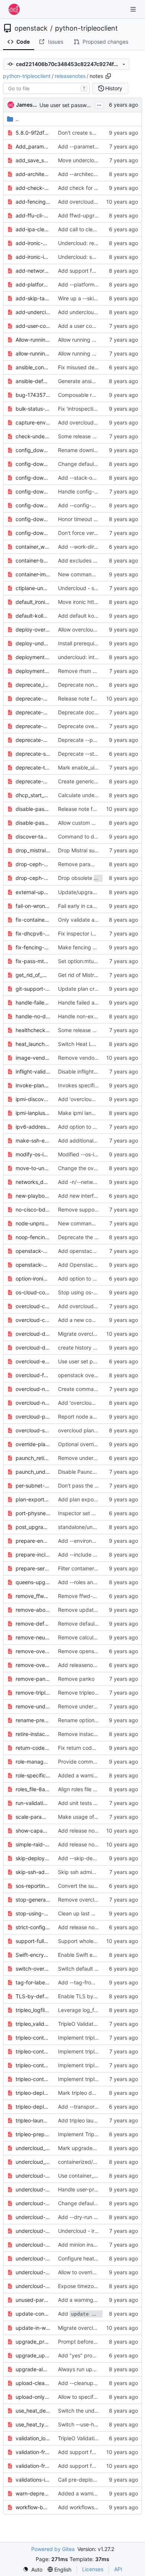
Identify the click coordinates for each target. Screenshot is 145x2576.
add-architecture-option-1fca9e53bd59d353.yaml (33, 174)
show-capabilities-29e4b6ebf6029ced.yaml (33, 1831)
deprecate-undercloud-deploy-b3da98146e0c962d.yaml (33, 781)
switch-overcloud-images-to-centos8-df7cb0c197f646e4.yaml (33, 1969)
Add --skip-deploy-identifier (92, 1858)
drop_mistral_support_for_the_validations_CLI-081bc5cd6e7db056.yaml (33, 850)
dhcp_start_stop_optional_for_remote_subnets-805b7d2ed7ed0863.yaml (33, 795)
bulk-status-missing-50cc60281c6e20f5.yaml (33, 409)
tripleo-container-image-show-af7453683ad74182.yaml (33, 2079)
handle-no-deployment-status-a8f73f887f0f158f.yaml (33, 1016)
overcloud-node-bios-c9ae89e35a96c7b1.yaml (33, 1389)
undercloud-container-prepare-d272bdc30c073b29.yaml (33, 2176)
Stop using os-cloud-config (91, 1292)
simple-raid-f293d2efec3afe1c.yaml (33, 1844)
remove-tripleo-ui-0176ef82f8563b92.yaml (33, 1693)
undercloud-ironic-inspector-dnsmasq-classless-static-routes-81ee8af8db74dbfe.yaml (33, 2231)
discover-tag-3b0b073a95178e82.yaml (33, 836)
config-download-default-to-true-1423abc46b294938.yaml (33, 478)
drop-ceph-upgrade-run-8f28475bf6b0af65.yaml (33, 878)
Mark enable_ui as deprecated (95, 767)
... (99, 104)
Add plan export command (91, 1499)
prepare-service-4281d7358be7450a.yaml (33, 1568)
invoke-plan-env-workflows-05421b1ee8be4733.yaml (33, 1085)
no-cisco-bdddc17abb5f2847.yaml (33, 1209)
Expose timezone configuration (96, 2286)
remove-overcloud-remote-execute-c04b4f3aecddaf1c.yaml (33, 1665)
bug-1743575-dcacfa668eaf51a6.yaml (33, 395)
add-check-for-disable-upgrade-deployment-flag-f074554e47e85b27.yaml (33, 188)
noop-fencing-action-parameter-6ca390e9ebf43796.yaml (33, 1237)
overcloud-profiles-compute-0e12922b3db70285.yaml (33, 1417)
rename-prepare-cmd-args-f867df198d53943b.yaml (33, 1720)
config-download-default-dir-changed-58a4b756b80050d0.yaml (33, 464)
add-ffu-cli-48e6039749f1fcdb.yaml (33, 215)
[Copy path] (108, 76)
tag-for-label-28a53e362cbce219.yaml (33, 1982)
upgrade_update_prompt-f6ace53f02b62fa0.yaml (33, 2355)
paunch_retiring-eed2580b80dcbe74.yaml (33, 1458)
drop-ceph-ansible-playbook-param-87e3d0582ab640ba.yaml (33, 864)
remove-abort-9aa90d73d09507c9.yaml (33, 1610)
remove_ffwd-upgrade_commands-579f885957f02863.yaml (33, 1596)
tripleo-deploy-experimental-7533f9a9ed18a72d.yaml (33, 2093)
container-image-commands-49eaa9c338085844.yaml (33, 574)
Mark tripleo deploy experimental (98, 2093)
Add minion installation (85, 2245)
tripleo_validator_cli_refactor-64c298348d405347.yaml (33, 2024)
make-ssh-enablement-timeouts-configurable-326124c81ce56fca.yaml (33, 1140)
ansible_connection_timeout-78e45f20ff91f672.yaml (33, 367)
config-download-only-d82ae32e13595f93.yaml (33, 505)
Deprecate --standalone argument (100, 754)
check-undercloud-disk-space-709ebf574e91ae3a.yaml (33, 436)
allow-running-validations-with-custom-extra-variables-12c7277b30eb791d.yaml (33, 353)
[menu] (33, 2569)
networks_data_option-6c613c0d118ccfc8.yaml (33, 1182)
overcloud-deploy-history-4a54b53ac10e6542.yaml (33, 1347)
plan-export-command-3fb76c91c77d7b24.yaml (33, 1499)
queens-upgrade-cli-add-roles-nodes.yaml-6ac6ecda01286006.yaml (33, 1582)
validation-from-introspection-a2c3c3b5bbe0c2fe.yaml (33, 2466)
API (118, 2569)
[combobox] (46, 88)
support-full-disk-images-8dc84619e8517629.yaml (33, 1941)
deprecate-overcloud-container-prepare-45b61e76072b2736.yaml (33, 726)
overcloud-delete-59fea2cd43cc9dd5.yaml (33, 1334)
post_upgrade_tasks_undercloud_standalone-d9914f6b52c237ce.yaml (33, 1527)
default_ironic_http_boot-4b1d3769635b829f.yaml (33, 602)
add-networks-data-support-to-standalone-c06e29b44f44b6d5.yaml (33, 271)
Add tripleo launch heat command (99, 2120)
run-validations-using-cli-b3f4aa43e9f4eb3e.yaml (33, 1803)
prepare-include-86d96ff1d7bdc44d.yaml (33, 1555)
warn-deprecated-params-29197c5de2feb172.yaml (33, 2493)
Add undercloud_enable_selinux (96, 312)
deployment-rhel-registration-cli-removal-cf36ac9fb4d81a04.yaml (33, 671)
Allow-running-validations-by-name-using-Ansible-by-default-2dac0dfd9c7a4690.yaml (33, 340)
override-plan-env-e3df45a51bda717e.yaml (33, 1444)
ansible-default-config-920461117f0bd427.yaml (33, 381)
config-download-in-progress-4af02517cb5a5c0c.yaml (33, 491)
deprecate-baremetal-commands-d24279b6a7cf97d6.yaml (33, 698)
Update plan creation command (96, 989)
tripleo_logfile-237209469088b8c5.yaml (33, 2010)
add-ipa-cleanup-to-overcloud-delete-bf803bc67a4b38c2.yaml (33, 229)
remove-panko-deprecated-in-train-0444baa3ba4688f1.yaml (33, 1679)
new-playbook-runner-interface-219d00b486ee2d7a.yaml (33, 1196)
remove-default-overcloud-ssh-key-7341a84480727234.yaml (33, 1624)
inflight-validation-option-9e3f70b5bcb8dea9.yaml (33, 1071)
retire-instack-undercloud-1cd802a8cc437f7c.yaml (33, 1734)
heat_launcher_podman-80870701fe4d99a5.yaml (33, 1044)
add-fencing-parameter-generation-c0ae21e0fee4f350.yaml (33, 202)
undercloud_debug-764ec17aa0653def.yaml (33, 2162)
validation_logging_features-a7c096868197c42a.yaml (33, 2438)
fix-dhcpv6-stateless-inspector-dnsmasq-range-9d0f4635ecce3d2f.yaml (33, 933)
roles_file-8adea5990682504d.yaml (33, 1789)
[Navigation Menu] (134, 9)
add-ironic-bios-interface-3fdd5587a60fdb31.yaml (33, 243)
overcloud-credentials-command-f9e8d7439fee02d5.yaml (33, 1320)
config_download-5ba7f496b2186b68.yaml (33, 450)
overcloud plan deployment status (99, 1430)
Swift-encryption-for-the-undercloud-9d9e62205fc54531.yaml (33, 1955)
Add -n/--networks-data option (96, 1182)
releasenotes (70, 76)
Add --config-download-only (93, 505)
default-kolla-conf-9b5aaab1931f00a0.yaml (33, 616)
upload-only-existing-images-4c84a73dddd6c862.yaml (33, 2397)
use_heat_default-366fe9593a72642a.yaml (33, 2411)
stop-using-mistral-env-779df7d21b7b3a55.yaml (33, 1913)
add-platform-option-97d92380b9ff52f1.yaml (33, 284)
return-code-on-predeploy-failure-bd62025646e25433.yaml (33, 1748)
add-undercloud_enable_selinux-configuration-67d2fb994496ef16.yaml (33, 312)
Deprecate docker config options (98, 712)
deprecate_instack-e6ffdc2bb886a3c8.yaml (33, 685)
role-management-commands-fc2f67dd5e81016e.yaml (33, 1762)
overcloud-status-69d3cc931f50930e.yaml (33, 1430)
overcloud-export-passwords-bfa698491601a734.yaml (33, 1361)
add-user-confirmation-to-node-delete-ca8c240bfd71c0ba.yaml (33, 326)
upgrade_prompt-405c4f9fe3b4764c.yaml (33, 2342)
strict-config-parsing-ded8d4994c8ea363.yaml (33, 1927)
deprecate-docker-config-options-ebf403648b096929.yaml (33, 712)
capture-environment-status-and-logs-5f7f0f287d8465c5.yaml (33, 422)
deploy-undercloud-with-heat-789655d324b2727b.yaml (33, 643)
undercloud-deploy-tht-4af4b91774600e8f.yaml (33, 2203)
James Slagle (26, 105)
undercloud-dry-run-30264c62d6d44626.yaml (33, 2217)
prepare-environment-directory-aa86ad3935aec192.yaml (33, 1541)
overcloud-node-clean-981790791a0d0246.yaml (33, 1403)
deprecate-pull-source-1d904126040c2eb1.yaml (33, 740)
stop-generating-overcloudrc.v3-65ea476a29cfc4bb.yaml (33, 1900)
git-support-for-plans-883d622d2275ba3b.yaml (33, 989)
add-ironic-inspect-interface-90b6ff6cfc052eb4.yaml (33, 257)
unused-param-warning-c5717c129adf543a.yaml (33, 2300)
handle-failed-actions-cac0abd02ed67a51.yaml (33, 1002)
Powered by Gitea (53, 2549)
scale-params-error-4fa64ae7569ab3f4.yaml (33, 1817)
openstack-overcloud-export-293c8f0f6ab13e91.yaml (33, 1251)
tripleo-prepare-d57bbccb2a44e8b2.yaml (33, 2134)
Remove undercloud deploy (91, 1706)
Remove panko (76, 1679)
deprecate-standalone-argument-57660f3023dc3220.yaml (33, 754)
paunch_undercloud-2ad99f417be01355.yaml (33, 1472)
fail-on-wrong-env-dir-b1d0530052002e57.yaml (33, 906)
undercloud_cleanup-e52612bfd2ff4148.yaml (33, 2148)
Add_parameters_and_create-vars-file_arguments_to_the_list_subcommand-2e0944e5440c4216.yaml (33, 146)
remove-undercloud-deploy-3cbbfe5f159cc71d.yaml (33, 1706)
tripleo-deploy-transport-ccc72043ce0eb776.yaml (33, 2107)
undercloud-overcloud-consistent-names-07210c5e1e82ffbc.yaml (33, 2272)
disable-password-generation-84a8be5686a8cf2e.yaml (33, 809)
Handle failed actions (83, 1002)
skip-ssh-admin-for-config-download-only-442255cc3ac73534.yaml (33, 1872)
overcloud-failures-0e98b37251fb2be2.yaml (33, 1375)
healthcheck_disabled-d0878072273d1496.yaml (33, 1030)
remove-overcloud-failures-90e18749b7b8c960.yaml (33, 1651)
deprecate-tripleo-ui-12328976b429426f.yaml (33, 767)
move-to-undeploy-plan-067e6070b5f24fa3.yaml (33, 1168)
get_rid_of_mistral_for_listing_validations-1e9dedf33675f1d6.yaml (33, 975)
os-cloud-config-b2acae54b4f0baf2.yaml (33, 1292)
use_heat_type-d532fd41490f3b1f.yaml (33, 2424)
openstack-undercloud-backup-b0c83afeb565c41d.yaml (33, 1265)
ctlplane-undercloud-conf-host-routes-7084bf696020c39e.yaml (33, 588)
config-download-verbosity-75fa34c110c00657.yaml (33, 533)
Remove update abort (85, 1610)
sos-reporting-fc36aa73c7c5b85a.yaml (33, 1886)
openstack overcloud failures (93, 1375)
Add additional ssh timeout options (100, 1140)
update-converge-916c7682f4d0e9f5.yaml (33, 2314)
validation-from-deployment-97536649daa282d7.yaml (33, 2452)
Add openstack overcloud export (98, 1251)
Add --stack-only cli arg (87, 478)
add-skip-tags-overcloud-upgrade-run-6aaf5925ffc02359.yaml (33, 298)
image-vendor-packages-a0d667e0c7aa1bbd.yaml (33, 1058)
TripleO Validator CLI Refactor (94, 2024)
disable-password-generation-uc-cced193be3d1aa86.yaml (33, 823)
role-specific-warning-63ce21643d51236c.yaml (33, 1775)
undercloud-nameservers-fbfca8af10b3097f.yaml (33, 2258)
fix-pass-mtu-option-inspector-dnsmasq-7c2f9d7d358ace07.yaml (33, 961)
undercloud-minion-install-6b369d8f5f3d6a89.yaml (33, 2245)
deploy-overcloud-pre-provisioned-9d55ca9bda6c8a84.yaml (33, 629)
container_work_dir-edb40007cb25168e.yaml (33, 547)
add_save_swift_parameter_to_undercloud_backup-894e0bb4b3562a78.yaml (33, 160)
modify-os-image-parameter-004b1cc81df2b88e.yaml (33, 1154)
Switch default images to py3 (94, 1969)
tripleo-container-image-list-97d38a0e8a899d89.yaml (33, 2051)
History (114, 88)
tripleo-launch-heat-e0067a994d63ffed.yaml (33, 2120)
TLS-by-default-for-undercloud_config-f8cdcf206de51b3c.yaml (33, 1996)
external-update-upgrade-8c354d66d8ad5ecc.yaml (33, 892)
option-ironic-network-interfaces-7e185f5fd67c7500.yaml (33, 1278)
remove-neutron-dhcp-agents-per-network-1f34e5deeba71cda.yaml (33, 1637)
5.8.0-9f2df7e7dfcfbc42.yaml (33, 133)
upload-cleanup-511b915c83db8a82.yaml (33, 2383)
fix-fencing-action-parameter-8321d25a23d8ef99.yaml (33, 947)
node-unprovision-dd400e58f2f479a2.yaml (33, 1223)
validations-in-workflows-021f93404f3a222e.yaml (33, 2480)
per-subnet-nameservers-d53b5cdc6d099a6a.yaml (33, 1486)
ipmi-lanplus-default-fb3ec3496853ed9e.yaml (33, 1113)
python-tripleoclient (86, 28)
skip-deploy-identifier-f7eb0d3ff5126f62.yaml (33, 1858)
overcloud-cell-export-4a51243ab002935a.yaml (33, 1306)
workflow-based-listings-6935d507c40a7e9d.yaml (33, 2507)
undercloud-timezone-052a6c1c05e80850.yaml (33, 2286)
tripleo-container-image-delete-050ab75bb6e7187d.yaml (33, 2038)
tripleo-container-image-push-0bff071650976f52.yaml (33, 2065)
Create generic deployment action (99, 781)
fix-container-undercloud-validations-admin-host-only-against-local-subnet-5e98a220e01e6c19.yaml (33, 920)
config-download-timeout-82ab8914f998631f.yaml (33, 519)
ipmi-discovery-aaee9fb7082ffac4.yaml (33, 1099)
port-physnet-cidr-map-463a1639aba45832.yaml (33, 1513)
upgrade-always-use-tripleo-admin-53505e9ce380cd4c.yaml (33, 2369)
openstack (31, 28)
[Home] (14, 9)
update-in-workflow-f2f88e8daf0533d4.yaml (33, 2328)
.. (17, 119)
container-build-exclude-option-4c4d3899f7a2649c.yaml (33, 560)
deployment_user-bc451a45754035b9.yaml (33, 657)
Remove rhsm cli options (88, 671)
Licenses (93, 2569)
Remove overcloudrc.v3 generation (101, 1900)
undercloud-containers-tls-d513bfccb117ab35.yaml (33, 2189)
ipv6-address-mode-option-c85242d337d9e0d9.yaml (33, 1127)
